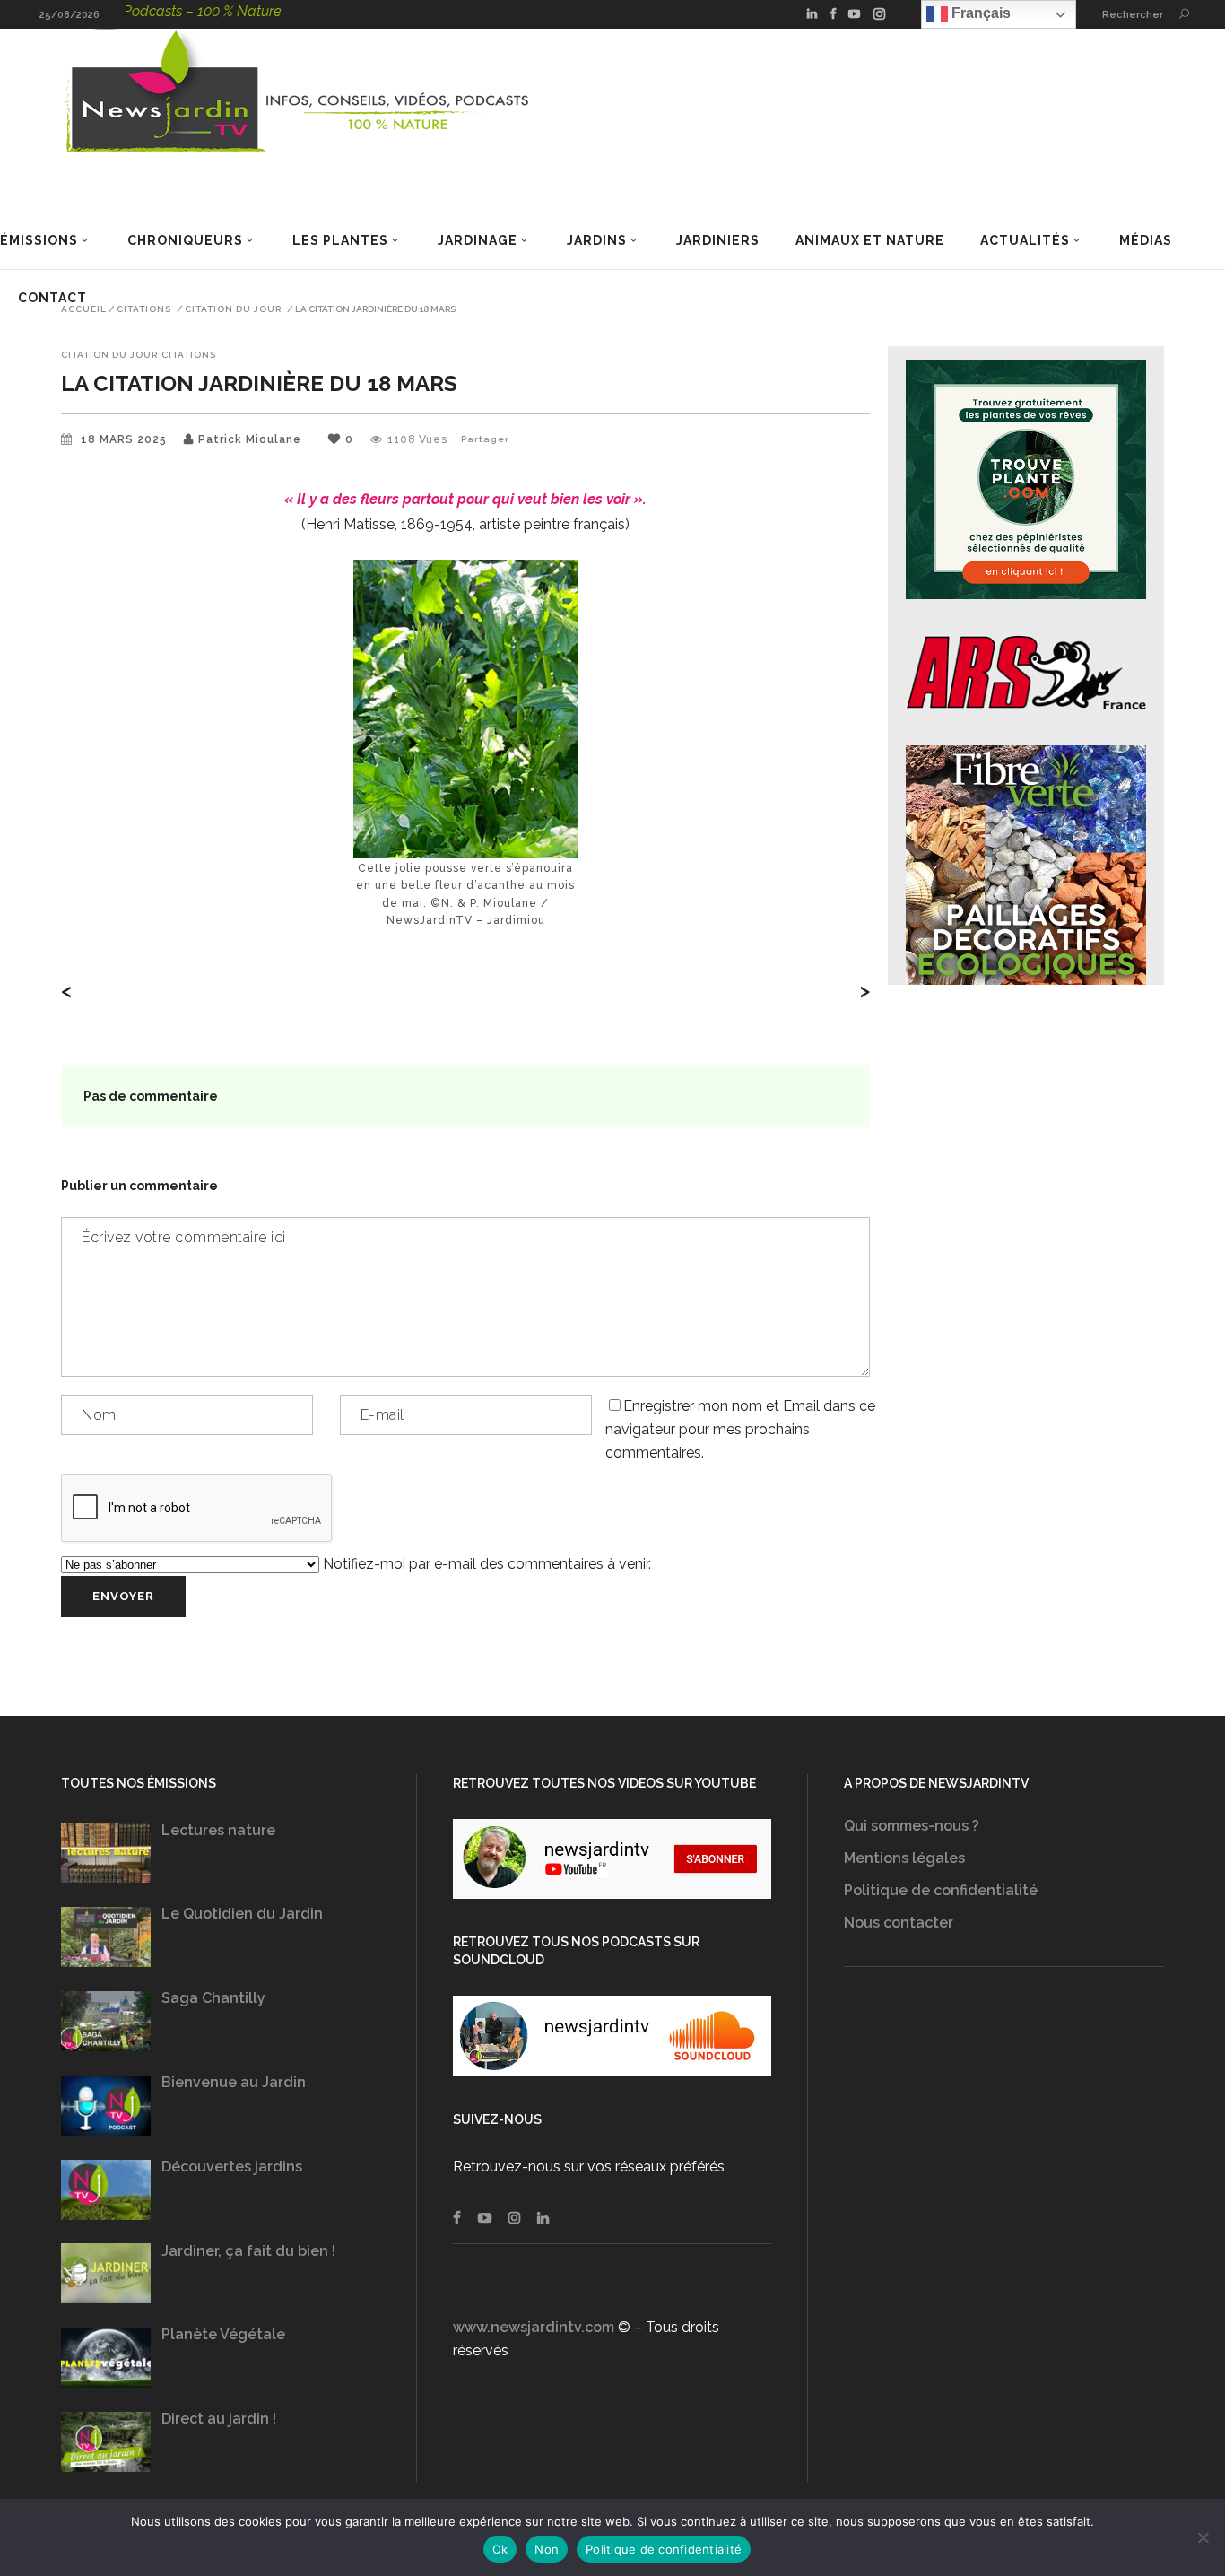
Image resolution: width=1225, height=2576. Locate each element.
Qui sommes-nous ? (912, 1826)
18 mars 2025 (126, 439)
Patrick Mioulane (250, 439)
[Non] (1203, 2537)
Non (547, 2549)
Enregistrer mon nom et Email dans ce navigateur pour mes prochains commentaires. (740, 1429)
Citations (144, 309)
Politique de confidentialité (941, 1890)
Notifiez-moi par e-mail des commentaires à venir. (485, 1564)
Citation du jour (233, 309)
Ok (500, 2549)
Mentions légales (904, 1858)
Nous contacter (899, 1923)
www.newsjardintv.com (534, 2327)
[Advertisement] (1003, 2171)
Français (979, 13)
